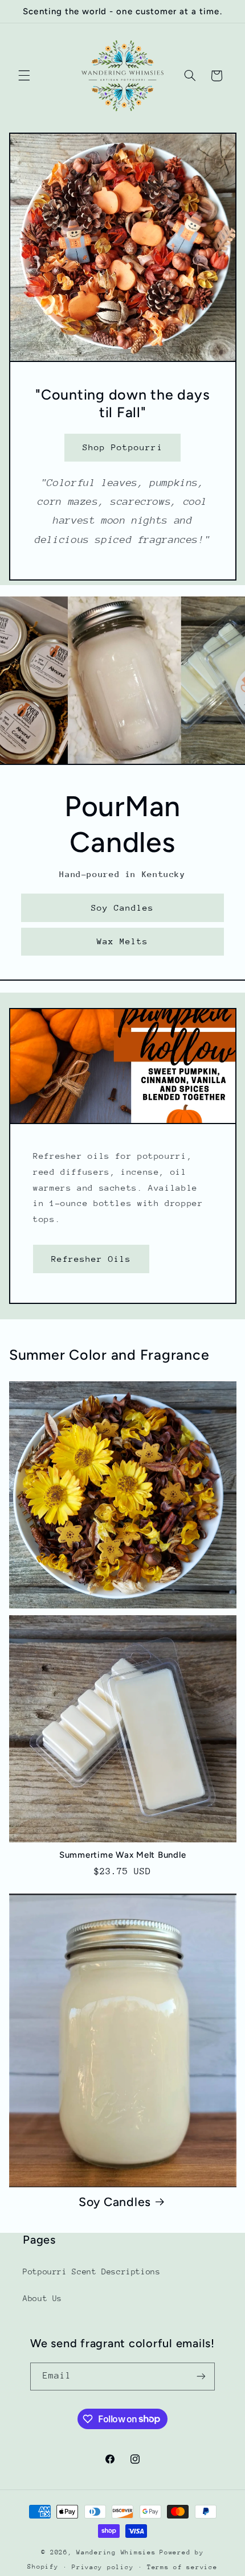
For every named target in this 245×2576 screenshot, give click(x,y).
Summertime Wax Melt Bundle (123, 1855)
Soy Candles (123, 908)
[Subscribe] (201, 2377)
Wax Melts (122, 942)
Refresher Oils (91, 1258)
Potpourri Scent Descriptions (92, 2272)
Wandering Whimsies (116, 2552)
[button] (24, 76)
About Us (42, 2298)
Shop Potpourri (123, 447)
